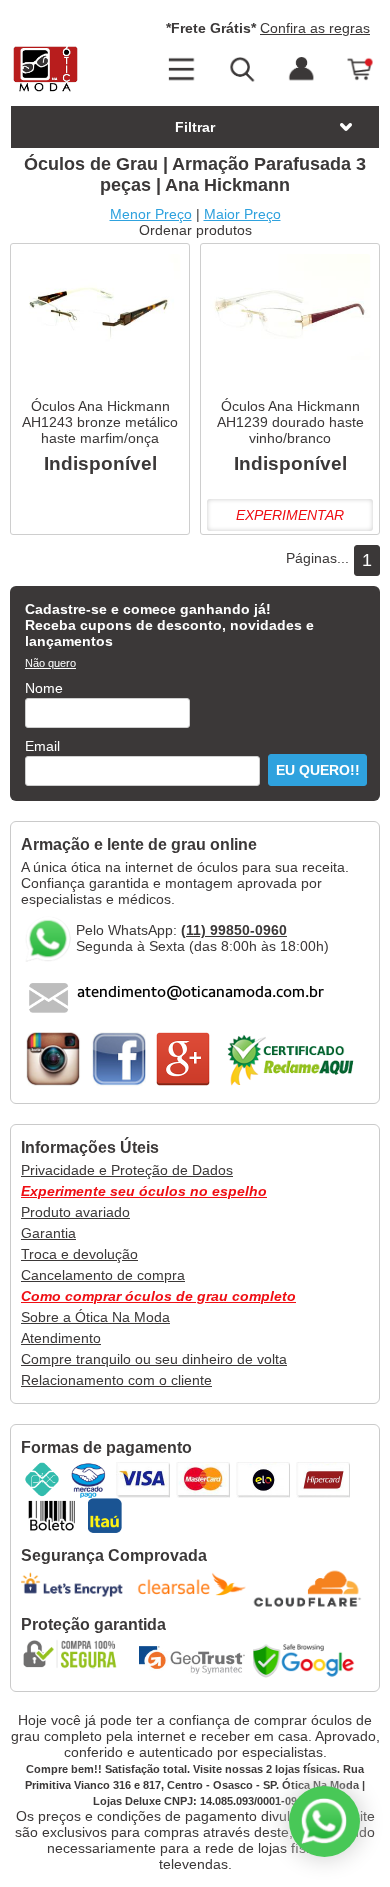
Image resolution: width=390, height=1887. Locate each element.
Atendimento (61, 1338)
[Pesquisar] (241, 70)
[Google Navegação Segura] (308, 1660)
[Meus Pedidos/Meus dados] (301, 70)
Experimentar (290, 515)
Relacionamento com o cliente (116, 1380)
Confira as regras (315, 28)
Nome (44, 688)
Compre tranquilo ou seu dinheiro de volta (154, 1359)
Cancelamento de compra (103, 1275)
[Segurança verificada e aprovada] (76, 1654)
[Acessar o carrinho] (361, 70)
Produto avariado (75, 1212)
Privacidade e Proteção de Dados (127, 1170)
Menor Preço (151, 214)
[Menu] (181, 70)
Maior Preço (242, 214)
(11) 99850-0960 (234, 930)
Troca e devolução (79, 1254)
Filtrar (195, 127)
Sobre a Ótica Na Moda (95, 1317)
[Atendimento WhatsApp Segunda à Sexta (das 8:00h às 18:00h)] (324, 1821)
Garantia (48, 1233)
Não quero (50, 663)
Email (42, 746)
